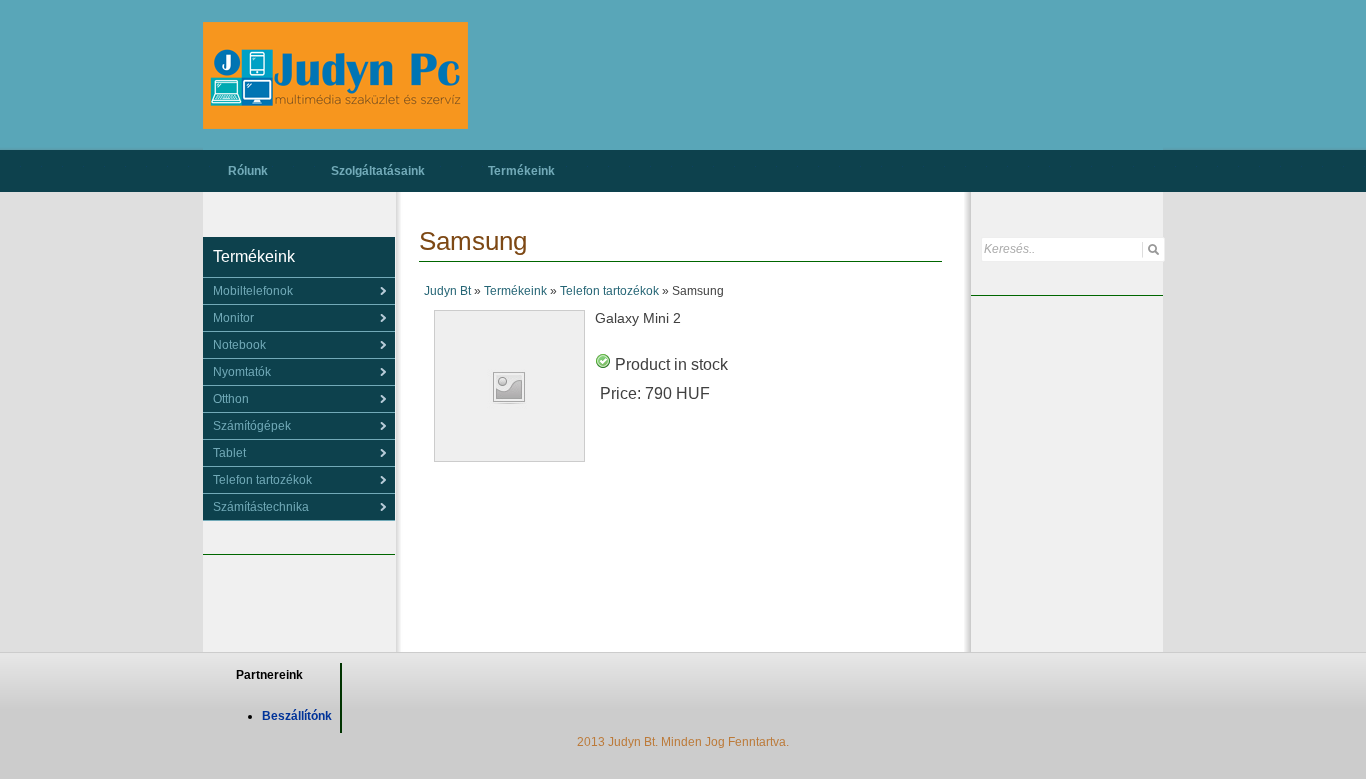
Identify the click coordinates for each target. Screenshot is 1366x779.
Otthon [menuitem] (231, 399)
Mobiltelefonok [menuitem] (253, 291)
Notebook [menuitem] (239, 345)
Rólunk (248, 171)
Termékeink (521, 171)
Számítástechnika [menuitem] (261, 507)
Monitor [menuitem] (233, 318)
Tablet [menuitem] (229, 453)
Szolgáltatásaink (378, 171)
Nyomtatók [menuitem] (242, 372)
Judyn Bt (447, 291)
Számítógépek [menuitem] (252, 426)
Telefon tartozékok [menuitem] (262, 480)
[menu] (299, 291)
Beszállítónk (297, 716)
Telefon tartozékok (609, 291)
